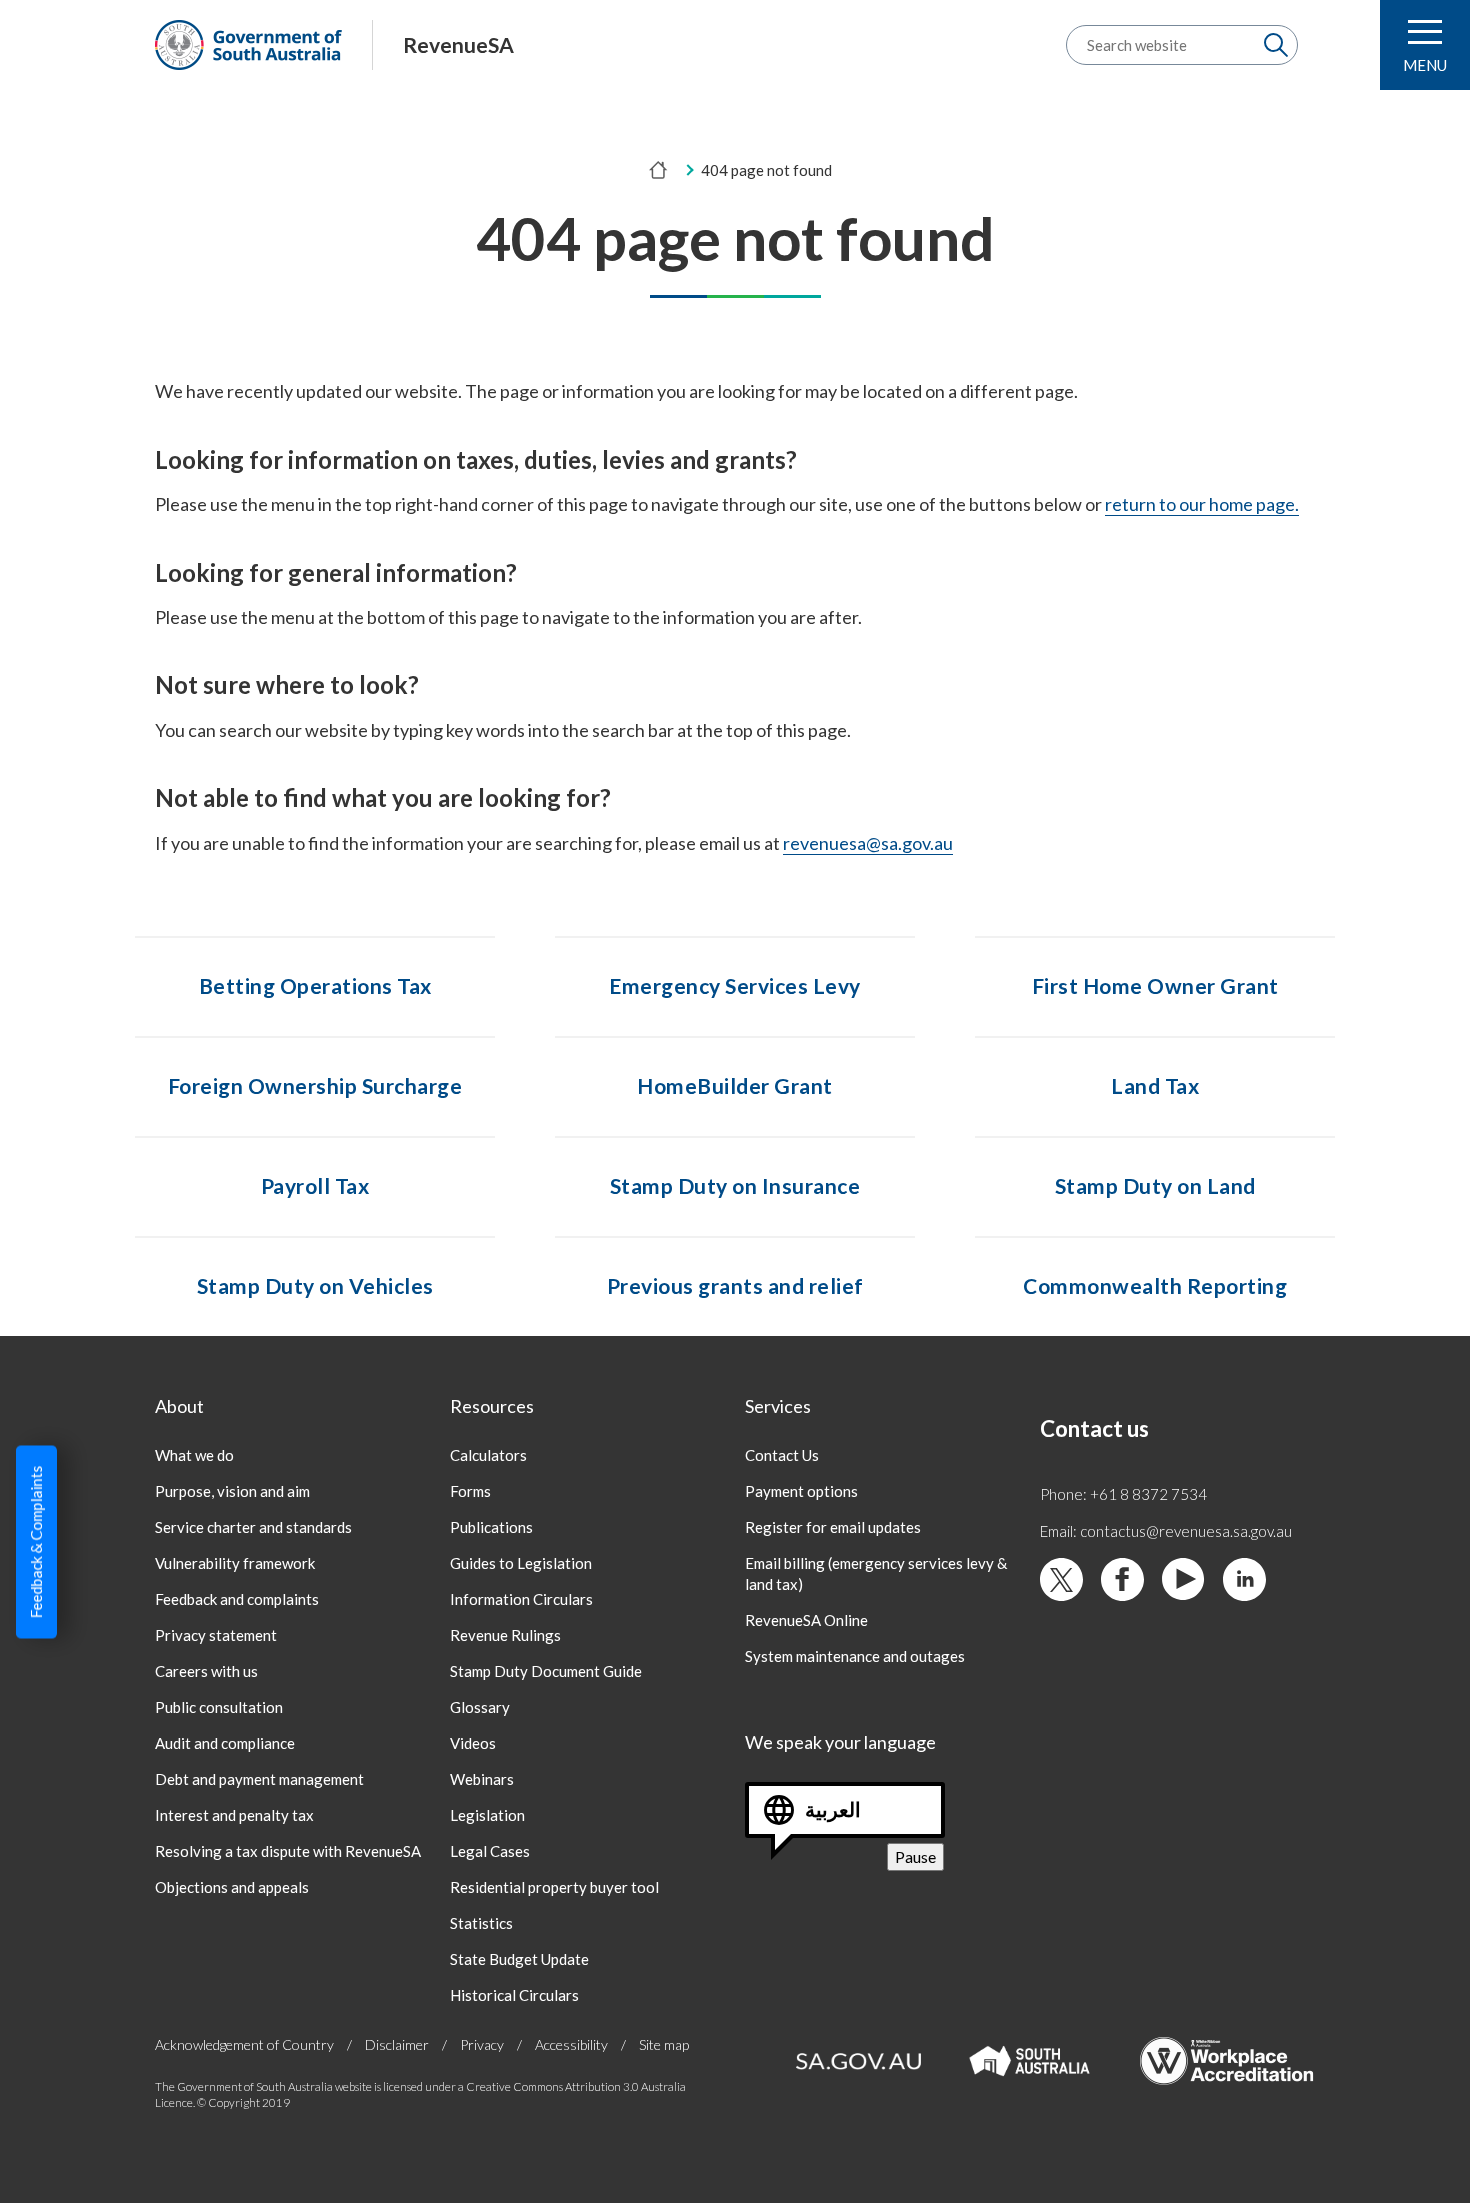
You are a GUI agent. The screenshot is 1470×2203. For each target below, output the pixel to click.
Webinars (482, 1779)
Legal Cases (490, 1851)
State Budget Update (519, 1959)
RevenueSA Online (806, 1620)
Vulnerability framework (235, 1563)
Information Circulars (521, 1599)
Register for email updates (833, 1527)
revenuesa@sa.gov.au (868, 843)
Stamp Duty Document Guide (546, 1671)
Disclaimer (397, 2044)
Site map (664, 2044)
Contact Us (782, 1455)
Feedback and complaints (237, 1599)
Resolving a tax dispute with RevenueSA (288, 1851)
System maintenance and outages (855, 1656)
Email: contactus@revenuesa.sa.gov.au (1166, 1531)
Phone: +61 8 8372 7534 (1123, 1494)
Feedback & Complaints (36, 1542)
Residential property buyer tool (554, 1887)
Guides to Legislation (521, 1563)
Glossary (480, 1707)
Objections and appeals (232, 1887)
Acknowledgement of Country (244, 2044)
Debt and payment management (259, 1779)
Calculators (488, 1455)
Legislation (487, 1815)
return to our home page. (1202, 504)
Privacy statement (216, 1635)
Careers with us (206, 1671)
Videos (473, 1743)
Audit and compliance (225, 1743)
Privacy (482, 2044)
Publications (491, 1527)
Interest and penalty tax (234, 1815)
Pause (919, 1858)
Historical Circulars (514, 1995)
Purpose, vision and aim (232, 1491)
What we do (194, 1455)
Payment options (801, 1491)
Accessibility (571, 2044)
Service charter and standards (253, 1527)
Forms (470, 1491)
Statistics (481, 1923)
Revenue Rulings (505, 1635)
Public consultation (219, 1707)
